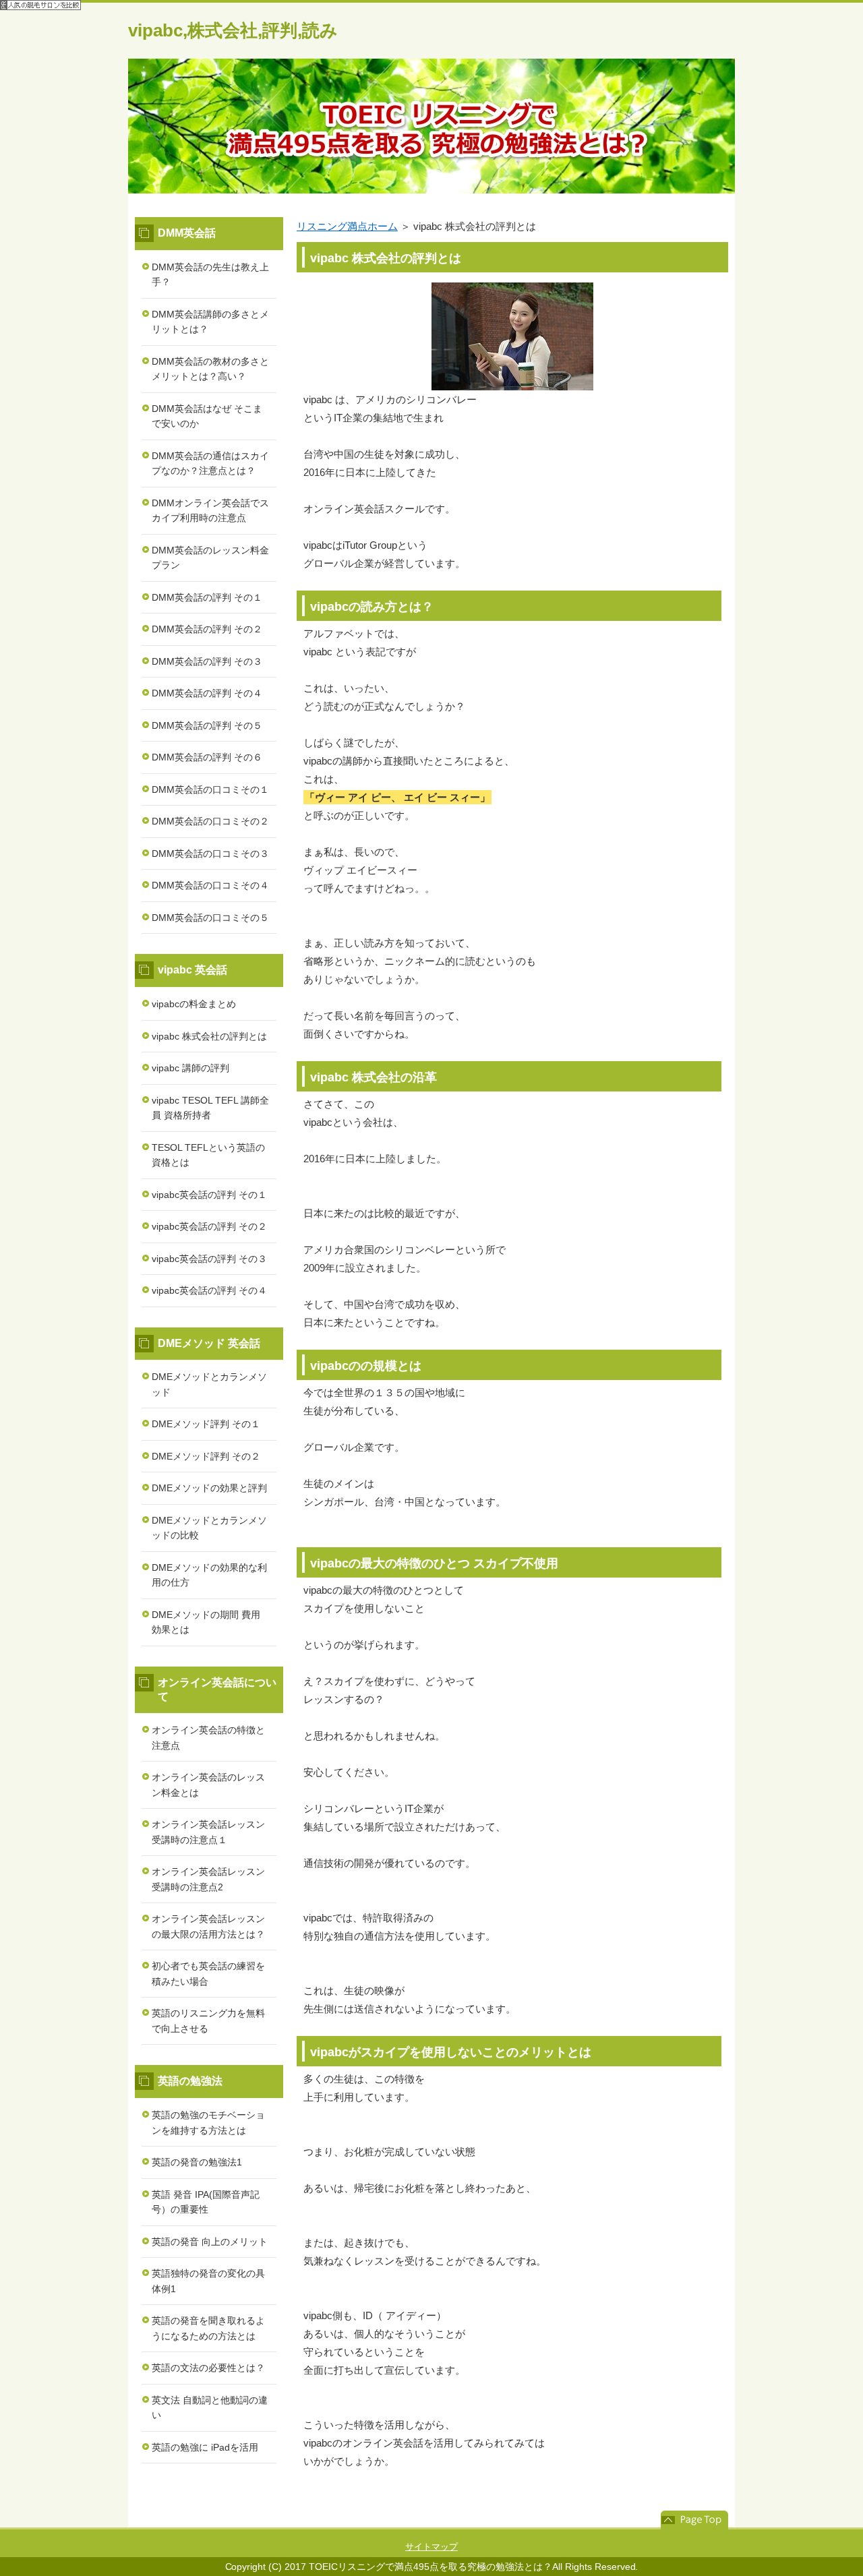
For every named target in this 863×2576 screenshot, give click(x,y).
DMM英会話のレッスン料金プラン (210, 558)
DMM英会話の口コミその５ (210, 918)
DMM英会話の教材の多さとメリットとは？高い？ (210, 369)
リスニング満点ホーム (347, 226)
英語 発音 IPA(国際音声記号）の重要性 (206, 2202)
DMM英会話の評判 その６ (207, 757)
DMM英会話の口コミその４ (210, 885)
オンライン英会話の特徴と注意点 (208, 1738)
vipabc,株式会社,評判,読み (233, 30)
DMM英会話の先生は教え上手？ (210, 275)
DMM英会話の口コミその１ (210, 789)
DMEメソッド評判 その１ (206, 1424)
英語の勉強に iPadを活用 (205, 2447)
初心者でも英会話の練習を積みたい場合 (208, 1974)
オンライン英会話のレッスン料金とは (208, 1785)
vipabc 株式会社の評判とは (209, 1036)
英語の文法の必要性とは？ (208, 2368)
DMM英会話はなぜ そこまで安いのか (207, 416)
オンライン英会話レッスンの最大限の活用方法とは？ (208, 1926)
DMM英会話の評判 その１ (207, 597)
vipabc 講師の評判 (190, 1068)
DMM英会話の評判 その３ (207, 661)
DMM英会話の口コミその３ (210, 853)
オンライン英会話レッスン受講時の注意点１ (208, 1832)
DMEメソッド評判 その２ (206, 1456)
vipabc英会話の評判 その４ (209, 1290)
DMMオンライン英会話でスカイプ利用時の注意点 (210, 511)
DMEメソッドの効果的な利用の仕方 (209, 1575)
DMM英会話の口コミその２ (210, 821)
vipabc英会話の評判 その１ (209, 1195)
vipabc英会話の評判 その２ (209, 1226)
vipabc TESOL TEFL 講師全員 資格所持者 (210, 1108)
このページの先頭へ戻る (694, 2520)
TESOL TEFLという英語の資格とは (208, 1155)
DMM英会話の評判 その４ (207, 693)
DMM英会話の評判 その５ (207, 725)
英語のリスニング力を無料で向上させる (208, 2021)
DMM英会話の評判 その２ (207, 629)
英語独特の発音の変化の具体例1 (208, 2281)
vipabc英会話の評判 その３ (209, 1259)
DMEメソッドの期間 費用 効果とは (206, 1622)
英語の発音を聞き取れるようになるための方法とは (208, 2328)
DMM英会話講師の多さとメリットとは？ (210, 322)
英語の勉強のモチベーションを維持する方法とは (208, 2123)
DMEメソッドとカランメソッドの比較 (209, 1528)
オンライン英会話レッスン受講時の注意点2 (208, 1879)
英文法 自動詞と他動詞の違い (210, 2408)
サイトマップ (431, 2547)
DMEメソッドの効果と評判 (209, 1488)
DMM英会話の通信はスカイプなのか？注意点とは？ (210, 463)
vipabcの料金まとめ (194, 1004)
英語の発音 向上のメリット (210, 2242)
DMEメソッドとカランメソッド (209, 1384)
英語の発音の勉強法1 (197, 2162)
